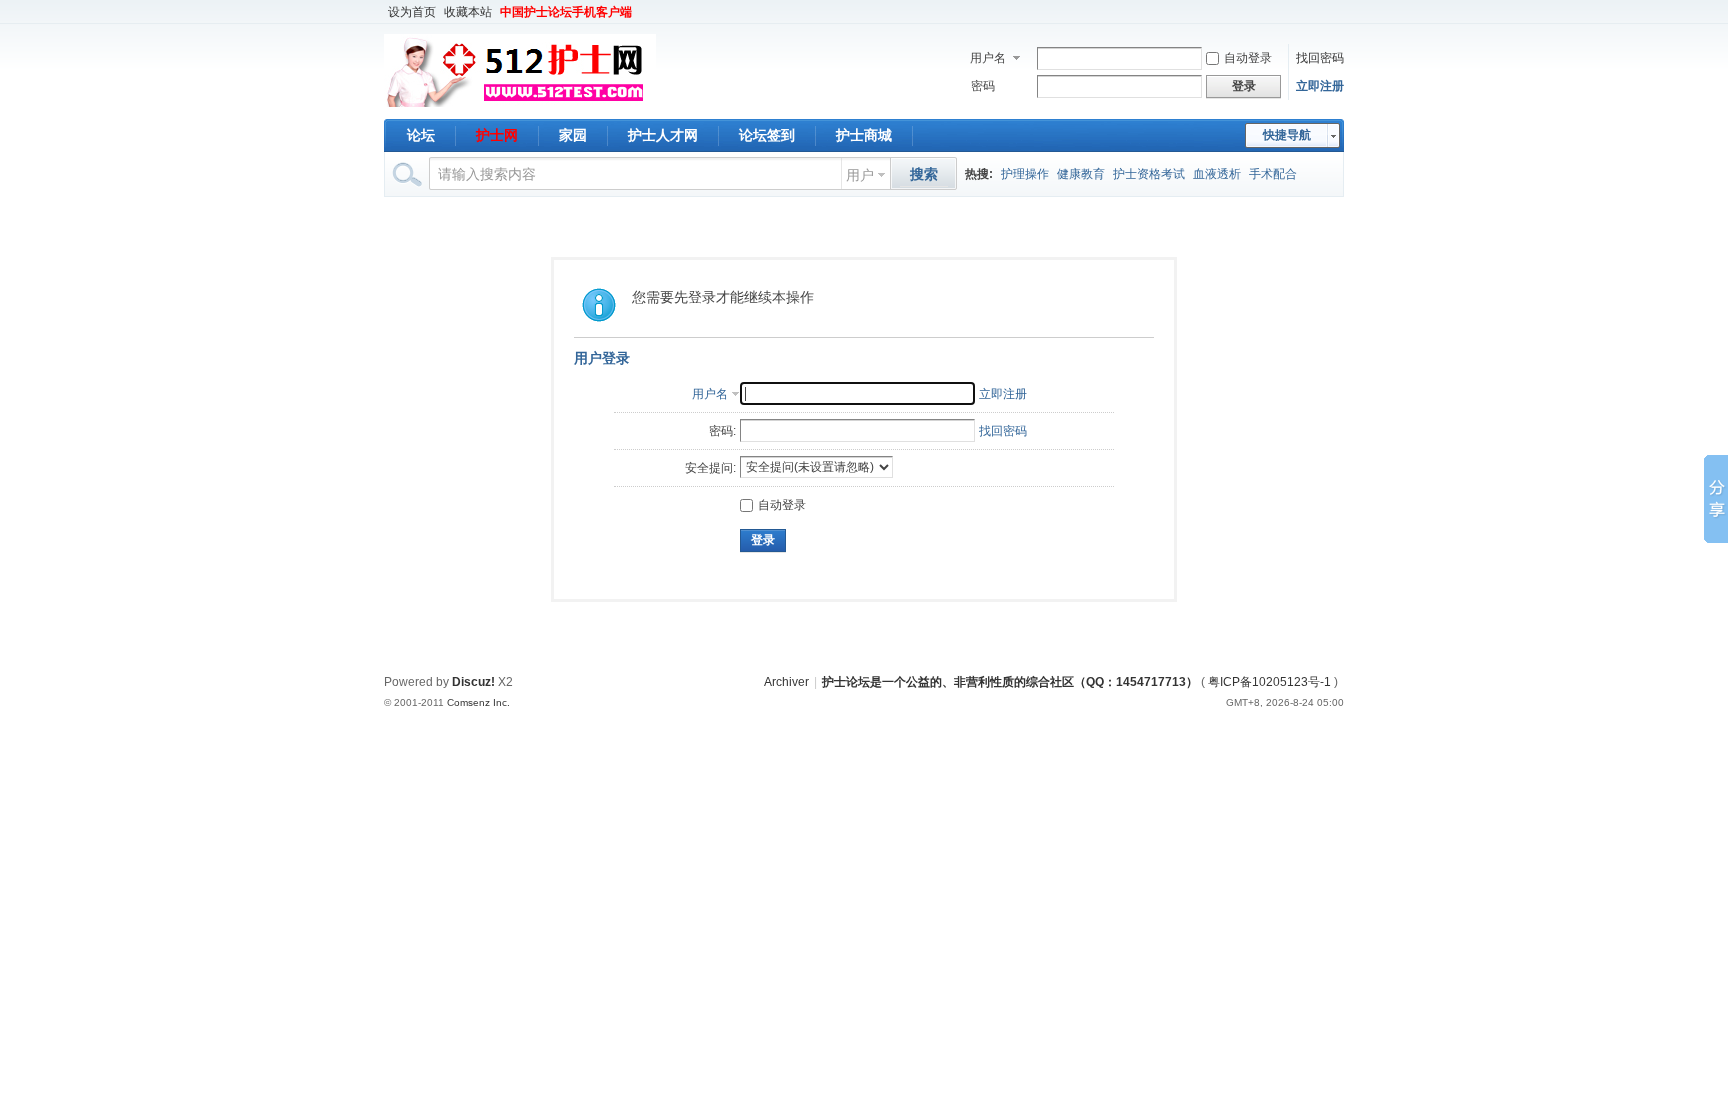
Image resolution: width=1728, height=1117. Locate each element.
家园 (573, 135)
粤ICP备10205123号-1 (1269, 682)
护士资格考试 (1149, 174)
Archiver (786, 682)
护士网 (497, 135)
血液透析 (1217, 174)
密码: (722, 431)
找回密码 (1320, 58)
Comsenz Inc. (478, 702)
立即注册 (1320, 86)
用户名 (988, 58)
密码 (983, 86)
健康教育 (1081, 174)
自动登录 (1248, 58)
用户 (860, 175)
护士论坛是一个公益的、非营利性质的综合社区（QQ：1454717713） (1010, 682)
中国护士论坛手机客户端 (566, 12)
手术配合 (1273, 174)
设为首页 (412, 12)
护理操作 (1025, 174)
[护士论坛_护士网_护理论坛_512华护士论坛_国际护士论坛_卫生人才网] (520, 107)
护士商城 (864, 135)
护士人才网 (663, 135)
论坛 (421, 135)
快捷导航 (1287, 135)
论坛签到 (767, 135)
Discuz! (473, 682)
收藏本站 (468, 12)
